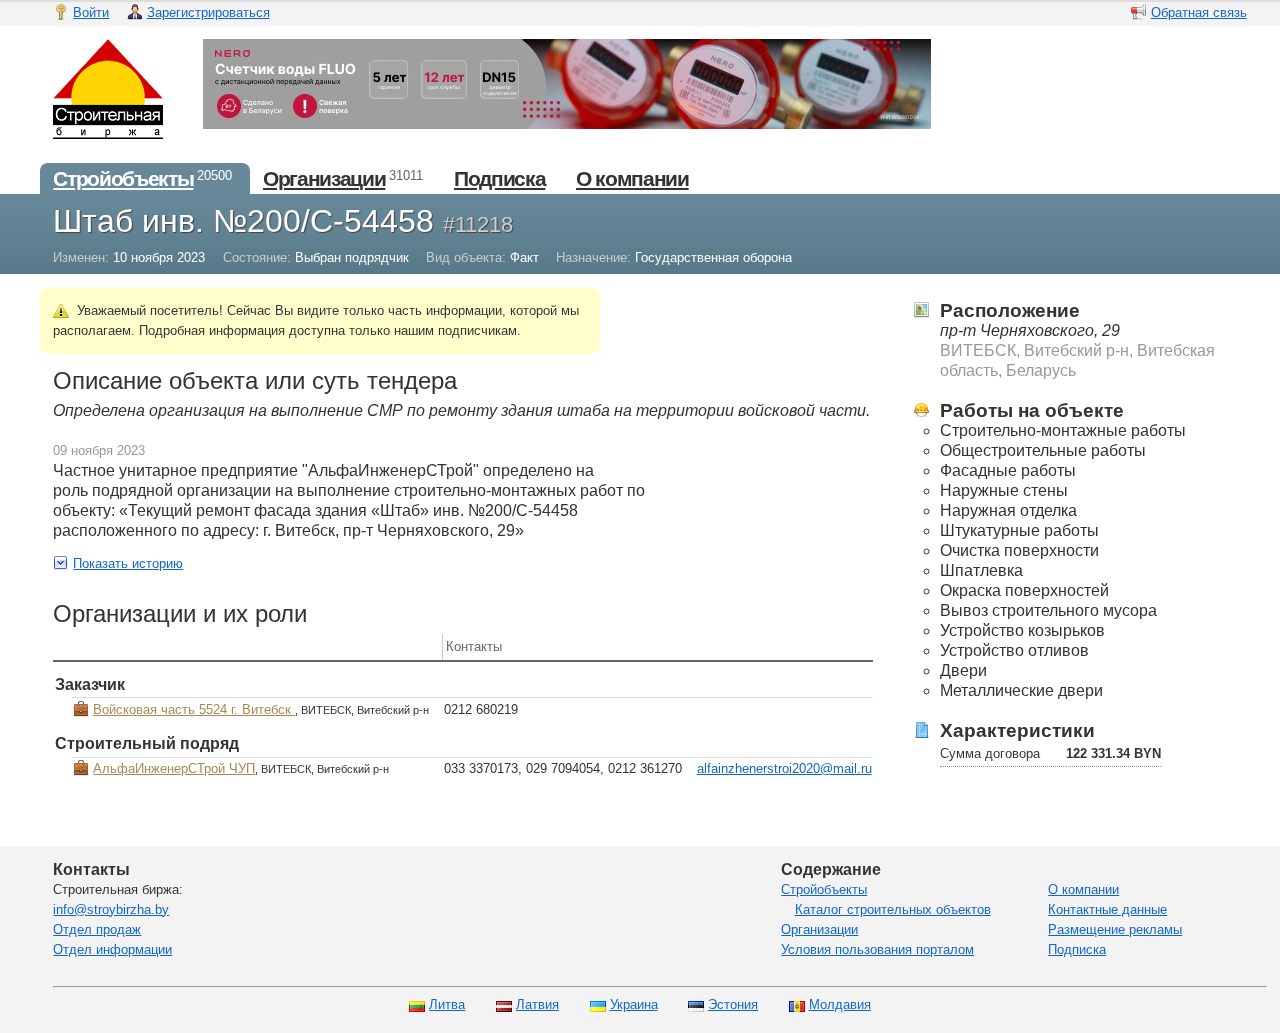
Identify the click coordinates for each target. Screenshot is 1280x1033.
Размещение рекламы (1115, 929)
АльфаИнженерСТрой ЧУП (174, 768)
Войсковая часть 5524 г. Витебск (194, 709)
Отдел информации (112, 949)
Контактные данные (1107, 909)
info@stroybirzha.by (111, 909)
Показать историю (128, 563)
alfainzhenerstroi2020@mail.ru (784, 768)
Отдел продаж (97, 929)
